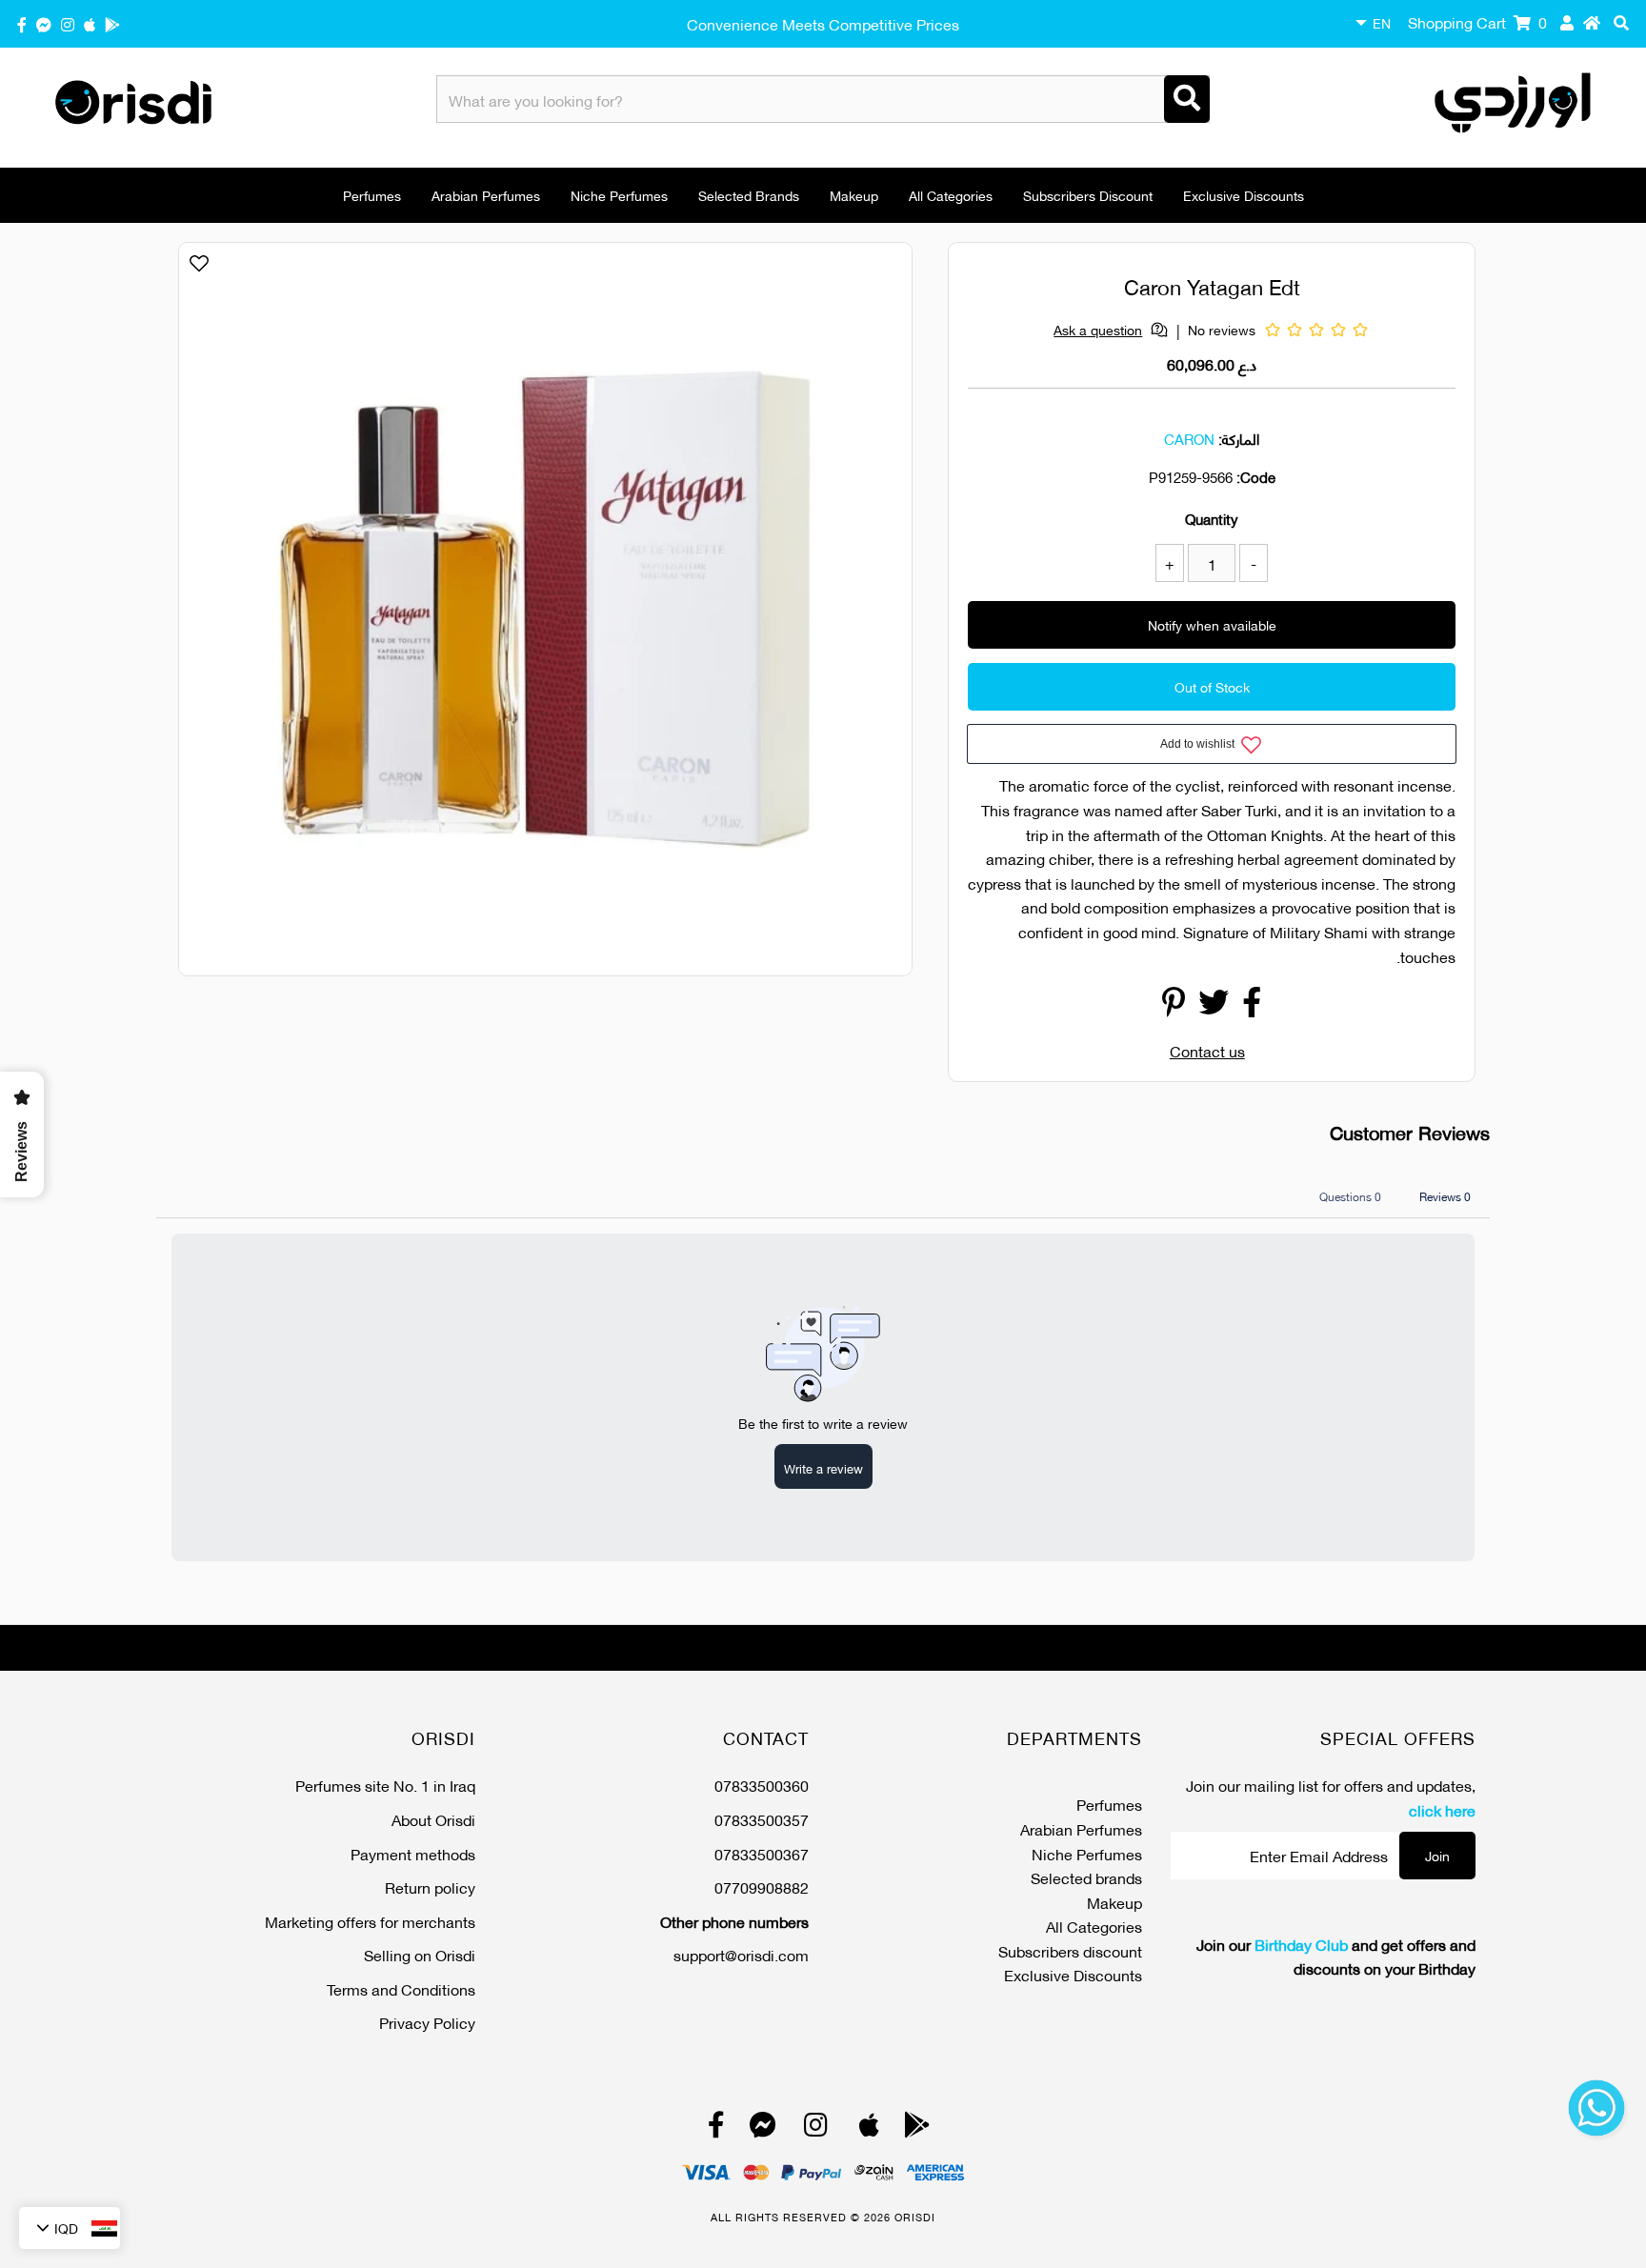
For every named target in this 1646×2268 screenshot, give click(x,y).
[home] (1592, 22)
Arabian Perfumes (486, 195)
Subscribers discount (1088, 195)
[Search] (1187, 99)
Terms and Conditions (401, 1988)
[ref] (44, 23)
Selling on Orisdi (420, 1954)
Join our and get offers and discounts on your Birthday (1336, 1956)
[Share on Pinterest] (1174, 1006)
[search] (1621, 22)
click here (1442, 1809)
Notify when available (1212, 624)
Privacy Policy (427, 2022)
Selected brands (749, 195)
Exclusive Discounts (1244, 195)
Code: (1256, 476)
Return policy (430, 1887)
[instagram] (68, 23)
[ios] (90, 23)
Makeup (854, 195)
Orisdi (915, 2217)
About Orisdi (433, 1819)
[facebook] (22, 23)
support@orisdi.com (741, 1954)
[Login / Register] (1567, 22)
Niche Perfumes (619, 195)
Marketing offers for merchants (370, 1921)
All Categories (951, 195)
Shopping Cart (1477, 21)
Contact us (1207, 1050)
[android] (112, 23)
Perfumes (372, 195)
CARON (1189, 438)
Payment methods (413, 1853)
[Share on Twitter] (1214, 1006)
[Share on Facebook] (1252, 1006)
